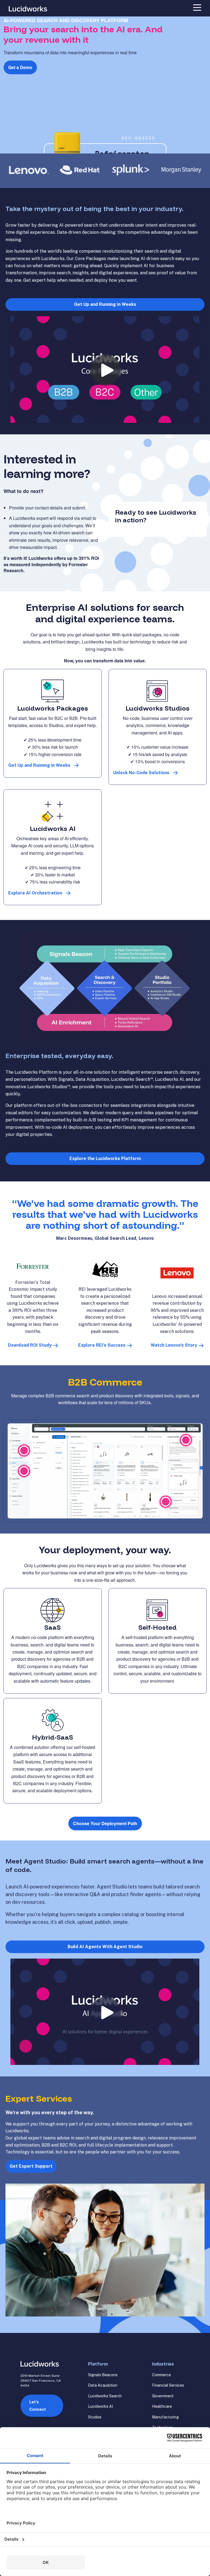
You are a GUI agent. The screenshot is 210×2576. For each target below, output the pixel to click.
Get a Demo (20, 67)
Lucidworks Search (105, 2396)
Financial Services (168, 2385)
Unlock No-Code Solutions (141, 773)
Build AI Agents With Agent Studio (105, 1947)
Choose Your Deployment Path (105, 1823)
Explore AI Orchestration (35, 893)
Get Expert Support (31, 2166)
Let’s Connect (38, 2406)
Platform (98, 2364)
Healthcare (162, 2406)
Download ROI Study (30, 1345)
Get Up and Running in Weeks (105, 304)
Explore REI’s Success (102, 1345)
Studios (95, 2417)
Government (163, 2396)
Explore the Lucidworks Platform (105, 1159)
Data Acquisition (103, 2385)
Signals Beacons (103, 2375)
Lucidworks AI (100, 2406)
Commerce (161, 2375)
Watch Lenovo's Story (174, 1345)
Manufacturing (165, 2417)
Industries (163, 2364)
